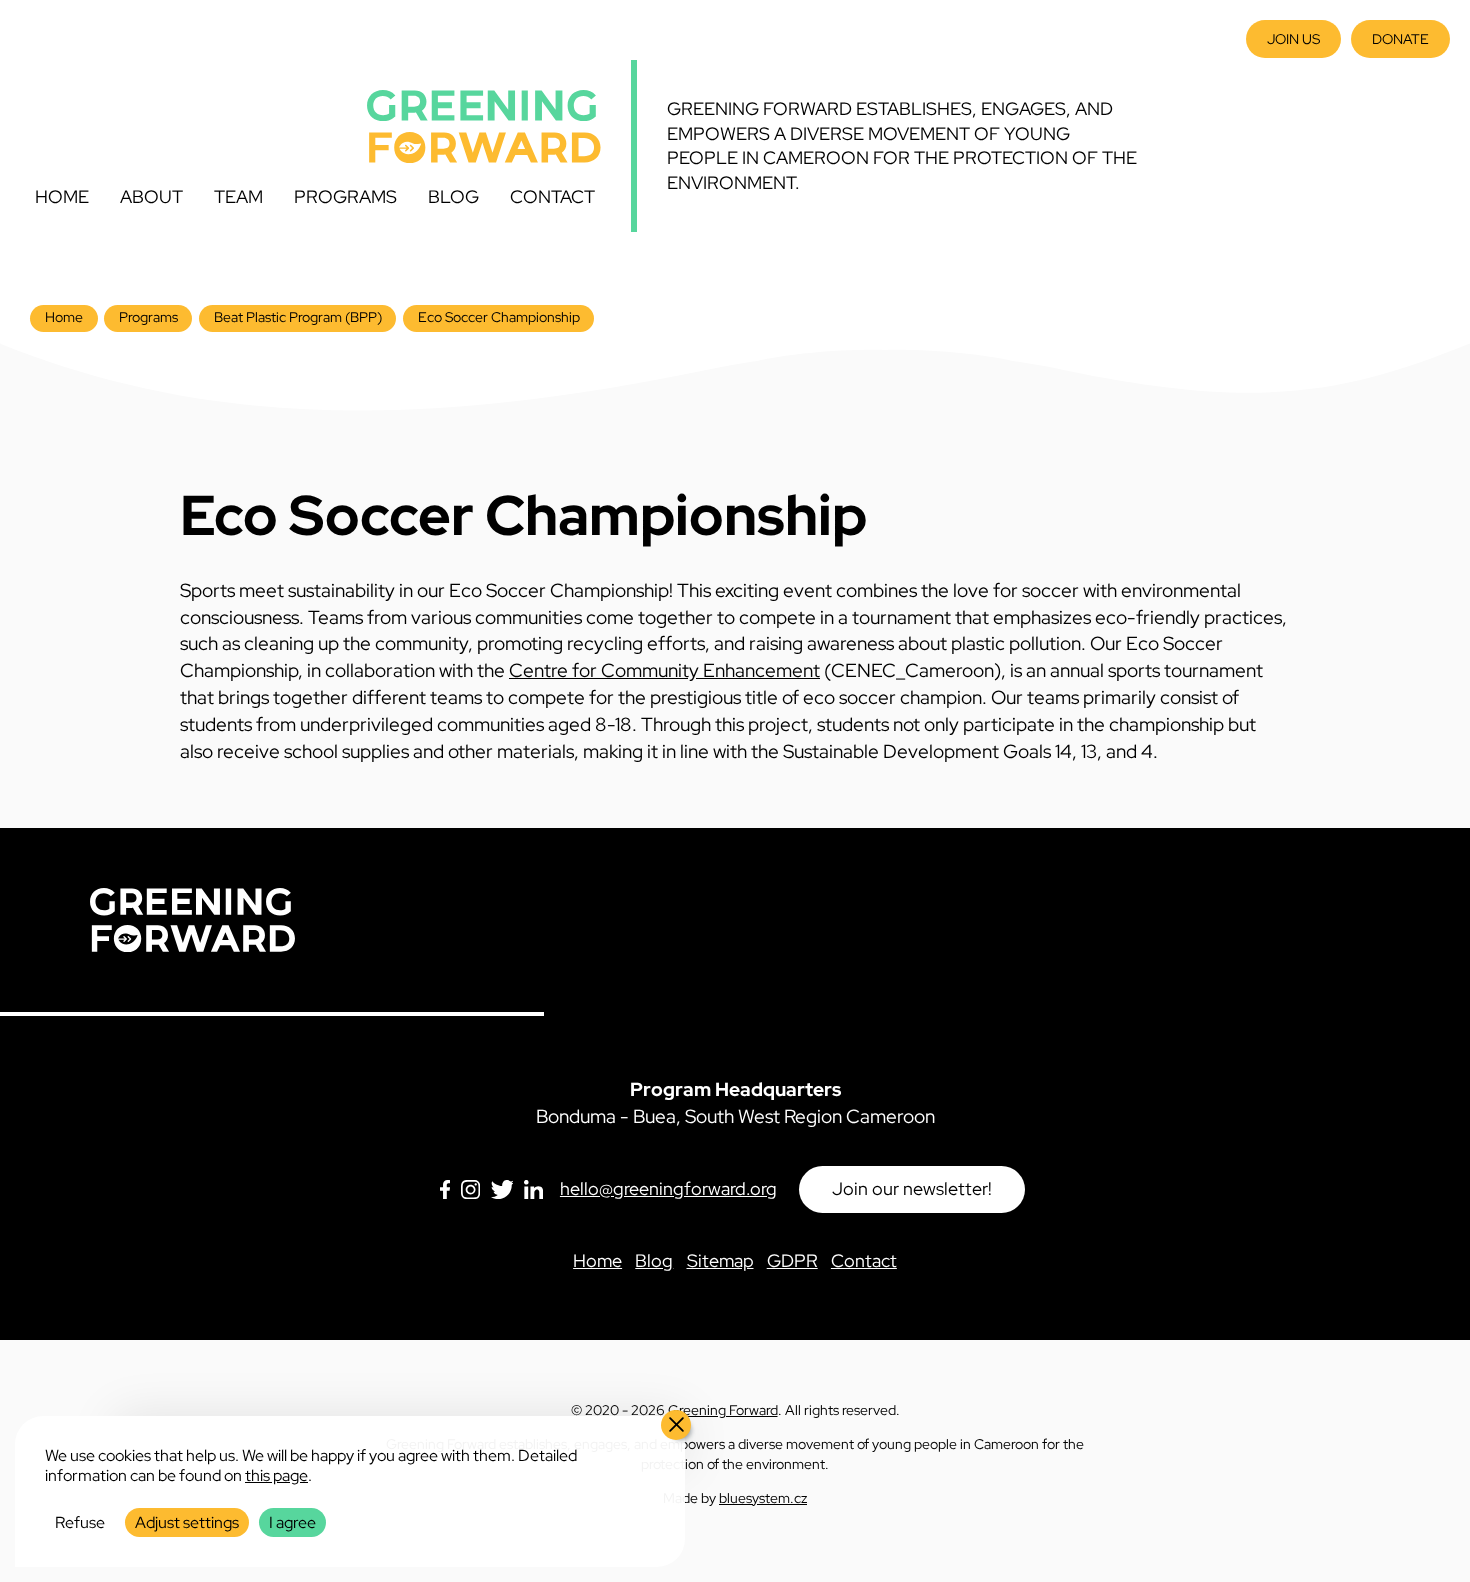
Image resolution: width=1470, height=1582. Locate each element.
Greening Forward (723, 1409)
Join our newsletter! (912, 1188)
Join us (1293, 38)
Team (238, 196)
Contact (552, 196)
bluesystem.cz (763, 1497)
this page (276, 1475)
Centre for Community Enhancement (664, 670)
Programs (345, 196)
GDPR (792, 1260)
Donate (1400, 38)
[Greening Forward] (484, 126)
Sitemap (720, 1260)
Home (62, 196)
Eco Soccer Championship (499, 316)
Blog (453, 196)
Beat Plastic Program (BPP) (298, 316)
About (151, 196)
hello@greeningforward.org (668, 1188)
